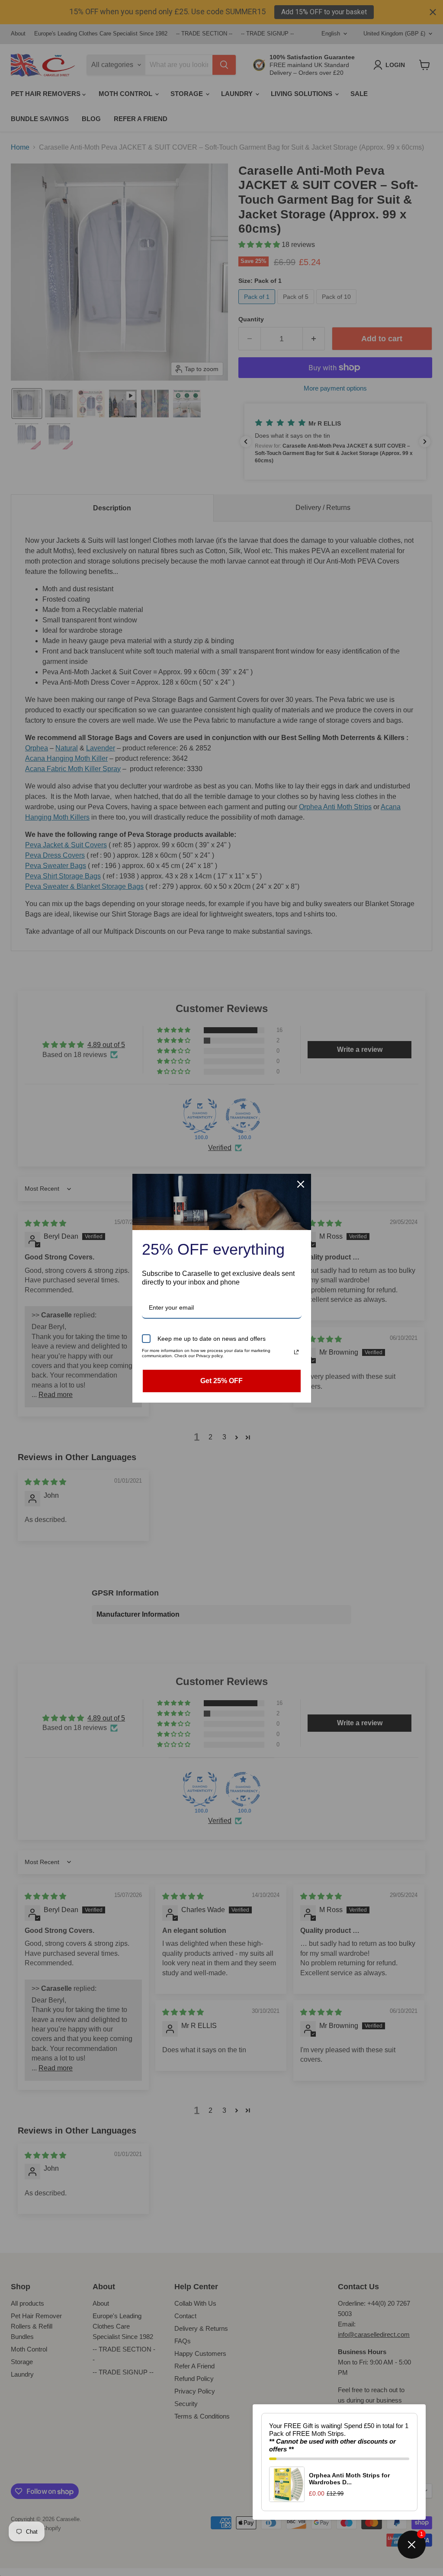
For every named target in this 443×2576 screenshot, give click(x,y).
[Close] (301, 1184)
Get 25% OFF (221, 1381)
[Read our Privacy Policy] (296, 1352)
